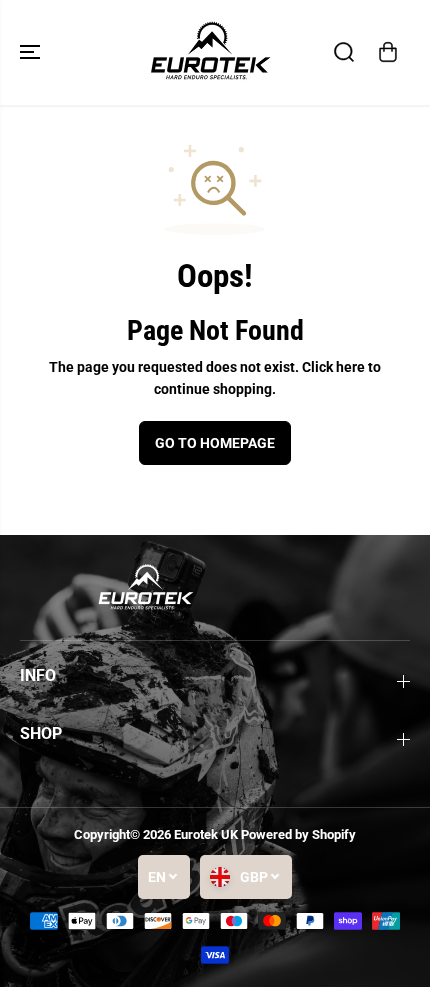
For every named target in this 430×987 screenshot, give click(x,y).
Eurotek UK (206, 834)
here (350, 367)
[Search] (344, 52)
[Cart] (388, 52)
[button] (32, 52)
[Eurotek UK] (210, 52)
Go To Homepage (215, 443)
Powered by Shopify (298, 834)
